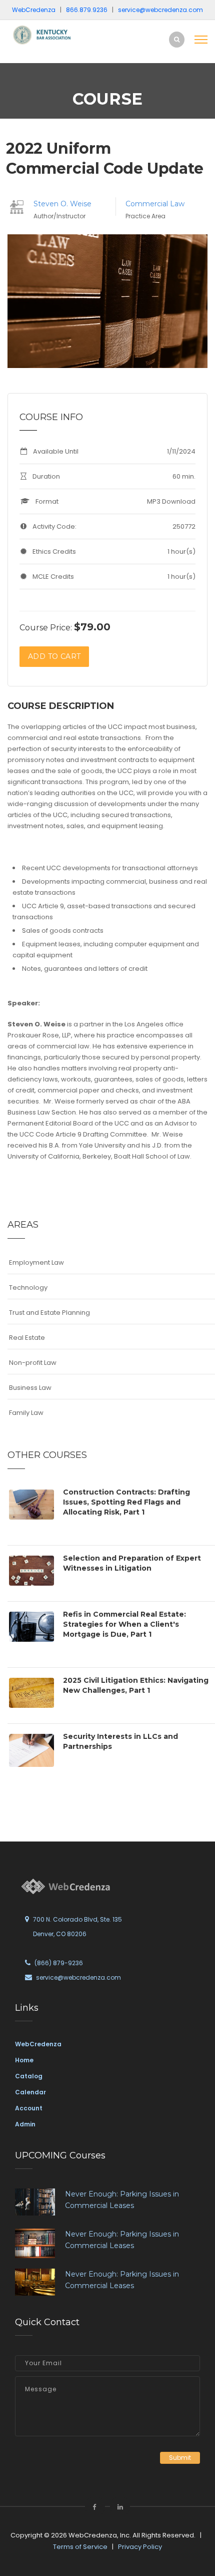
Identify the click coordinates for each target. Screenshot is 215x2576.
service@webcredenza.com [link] (160, 10)
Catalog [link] (29, 2076)
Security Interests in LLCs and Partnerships (120, 1741)
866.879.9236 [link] (87, 10)
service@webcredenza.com (78, 1977)
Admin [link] (25, 2124)
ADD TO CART (54, 656)
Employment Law (36, 1262)
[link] (45, 34)
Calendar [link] (30, 2092)
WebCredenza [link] (38, 2044)
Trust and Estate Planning (49, 1313)
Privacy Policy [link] (140, 2547)
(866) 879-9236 (59, 1963)
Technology (28, 1287)
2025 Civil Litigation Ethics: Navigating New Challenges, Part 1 (136, 1685)
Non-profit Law (33, 1363)
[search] (177, 39)
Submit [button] (180, 2458)
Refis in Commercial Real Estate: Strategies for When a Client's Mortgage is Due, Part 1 (124, 1624)
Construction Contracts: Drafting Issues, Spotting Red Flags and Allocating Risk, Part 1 (126, 1502)
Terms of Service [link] (80, 2547)
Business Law (30, 1388)
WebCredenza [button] (34, 10)
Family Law (26, 1413)
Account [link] (29, 2108)
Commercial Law (155, 204)
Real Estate (27, 1338)
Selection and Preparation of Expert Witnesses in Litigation (132, 1563)
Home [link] (24, 2060)
